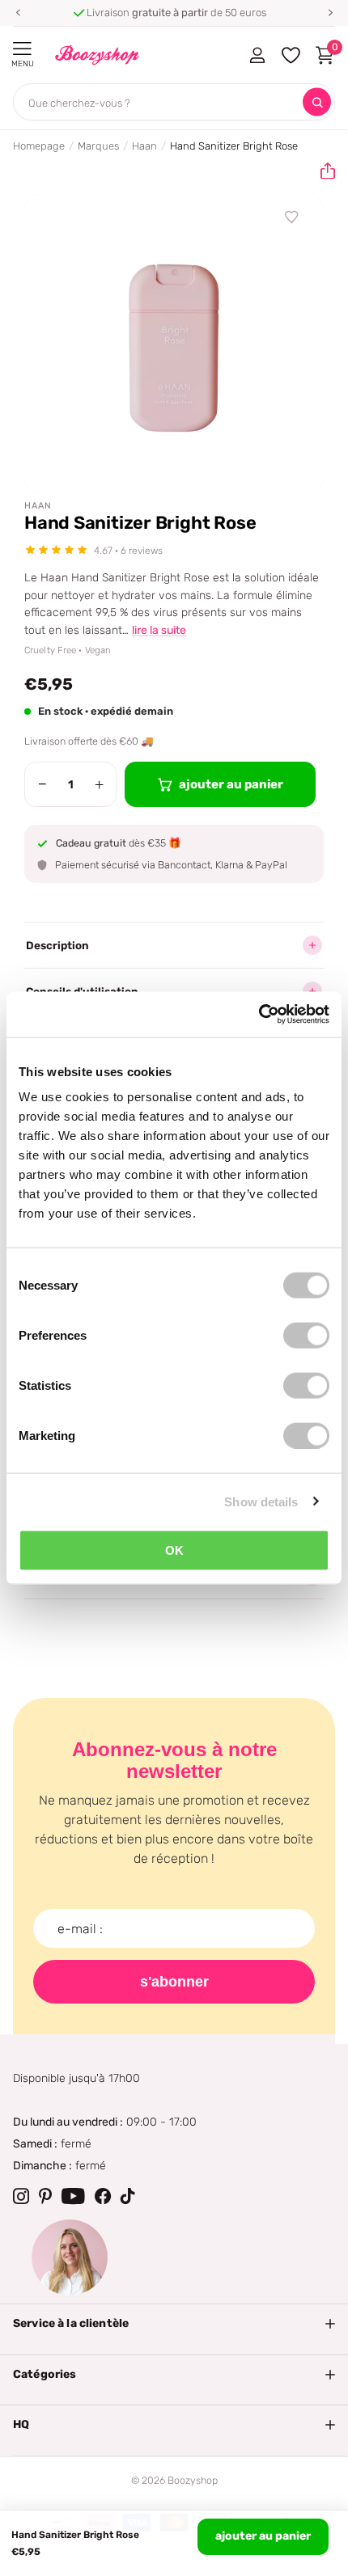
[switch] (306, 1336)
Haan (144, 146)
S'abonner (174, 1982)
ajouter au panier (263, 2536)
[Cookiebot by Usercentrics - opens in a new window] (259, 1015)
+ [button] (99, 784)
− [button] (42, 784)
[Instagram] (21, 2196)
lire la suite (159, 630)
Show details (261, 1501)
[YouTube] (73, 2196)
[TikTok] (128, 2196)
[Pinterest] (45, 2196)
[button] (18, 13)
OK (174, 1550)
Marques (98, 146)
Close (174, 2324)
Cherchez (317, 102)
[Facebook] (103, 2196)
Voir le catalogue (22, 49)
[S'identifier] (257, 55)
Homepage (39, 146)
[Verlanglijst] (292, 217)
